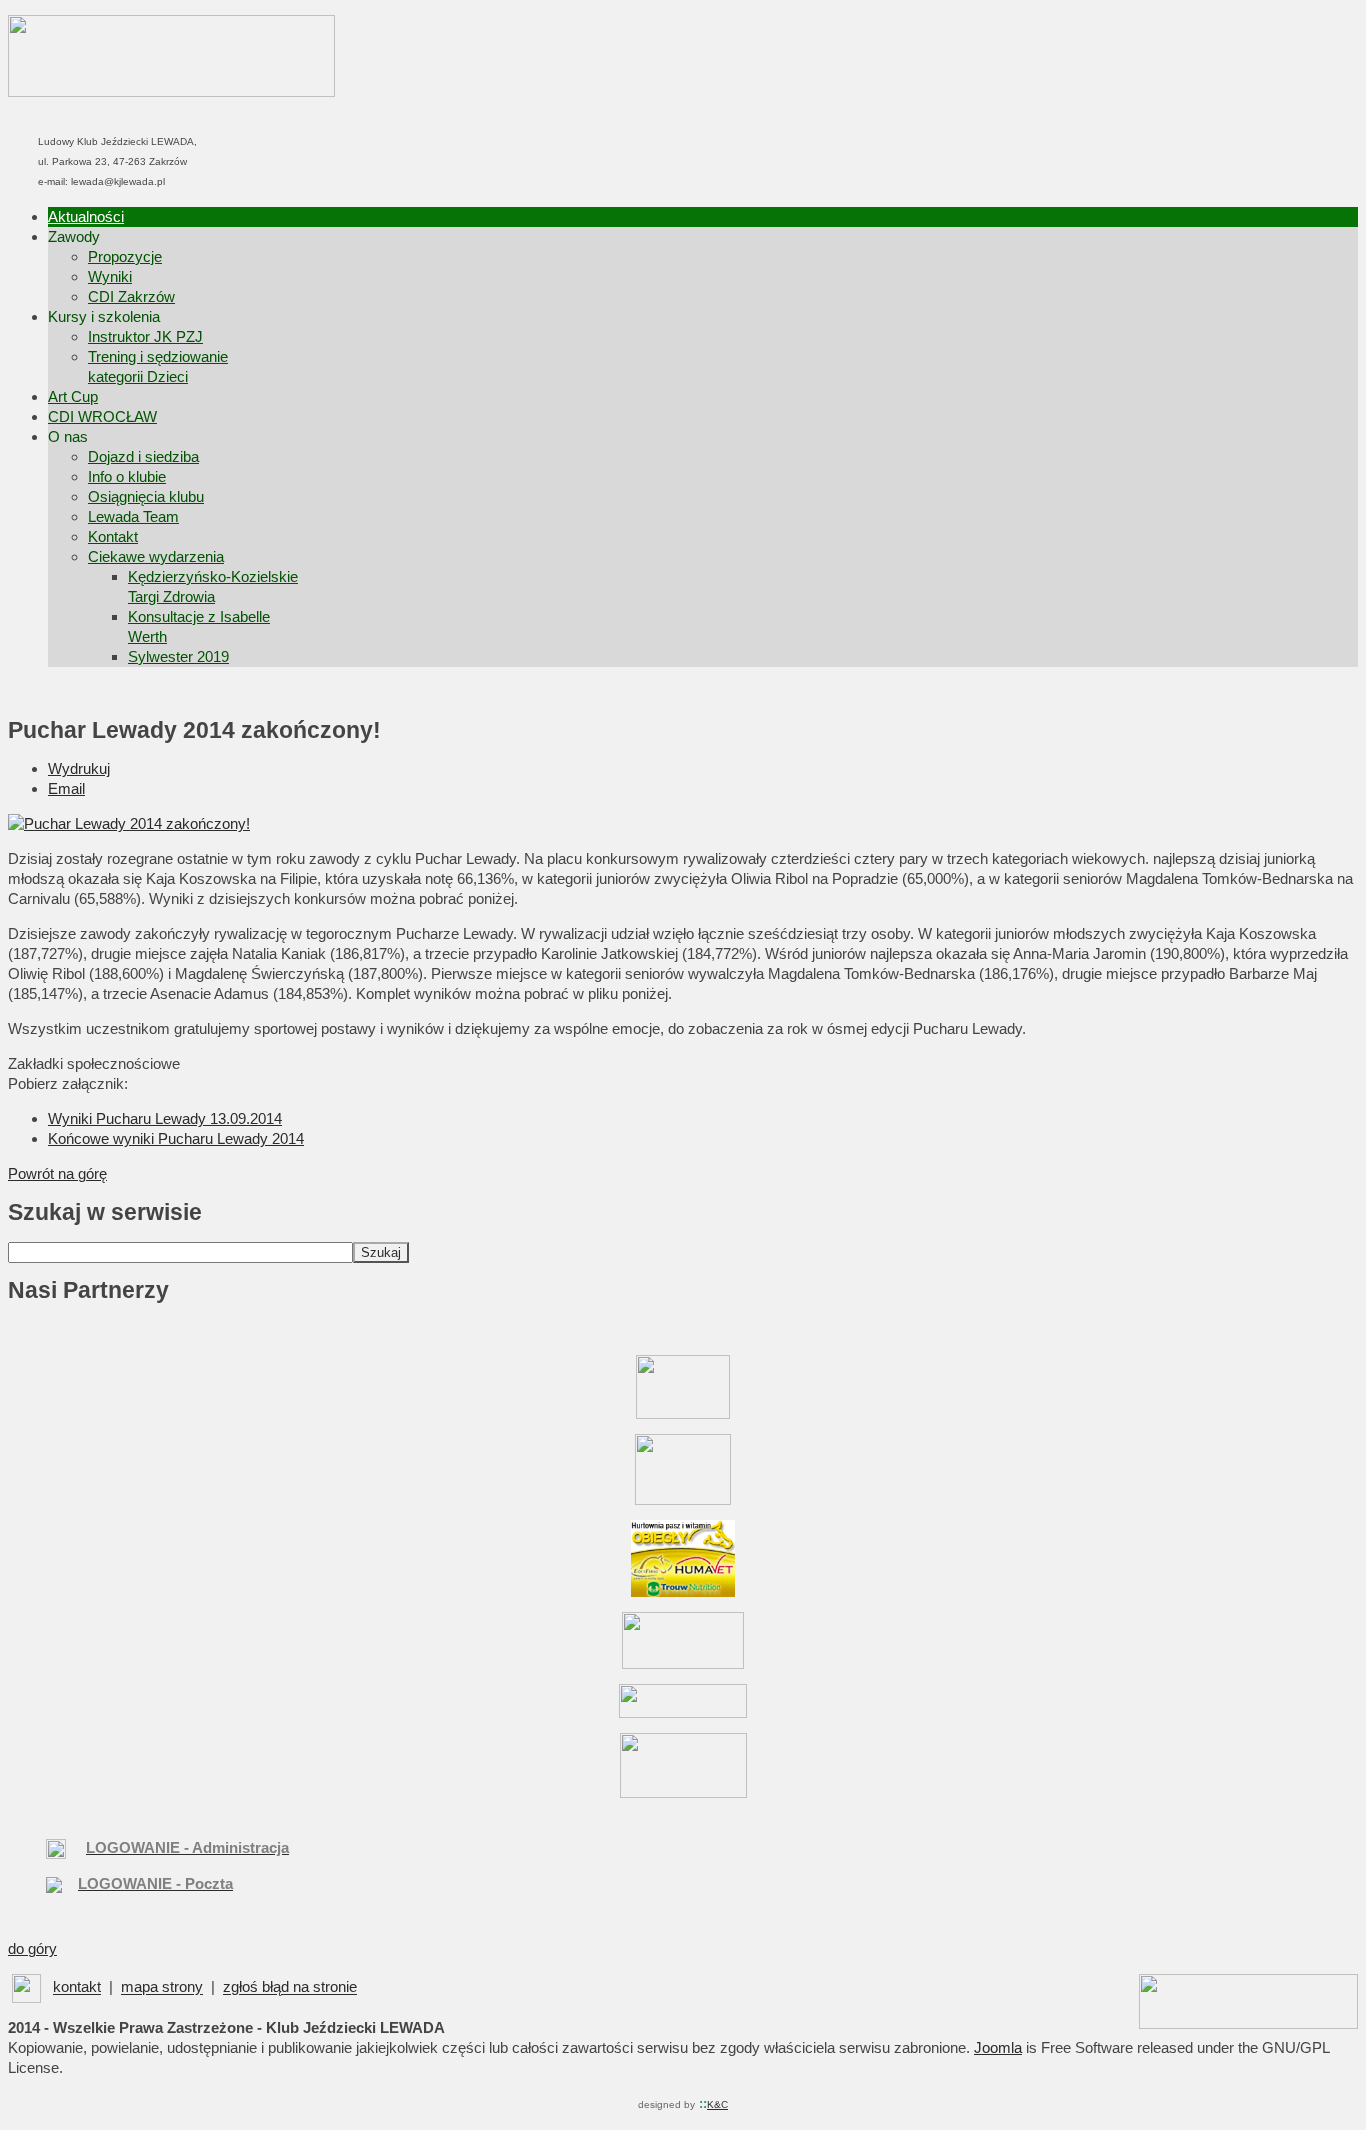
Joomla (998, 2047)
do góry (32, 1948)
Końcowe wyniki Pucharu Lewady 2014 (176, 1138)
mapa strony (162, 1987)
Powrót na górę (57, 1173)
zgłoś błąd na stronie (290, 1987)
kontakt (77, 1987)
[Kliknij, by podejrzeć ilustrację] (129, 823)
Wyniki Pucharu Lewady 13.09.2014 (165, 1118)
